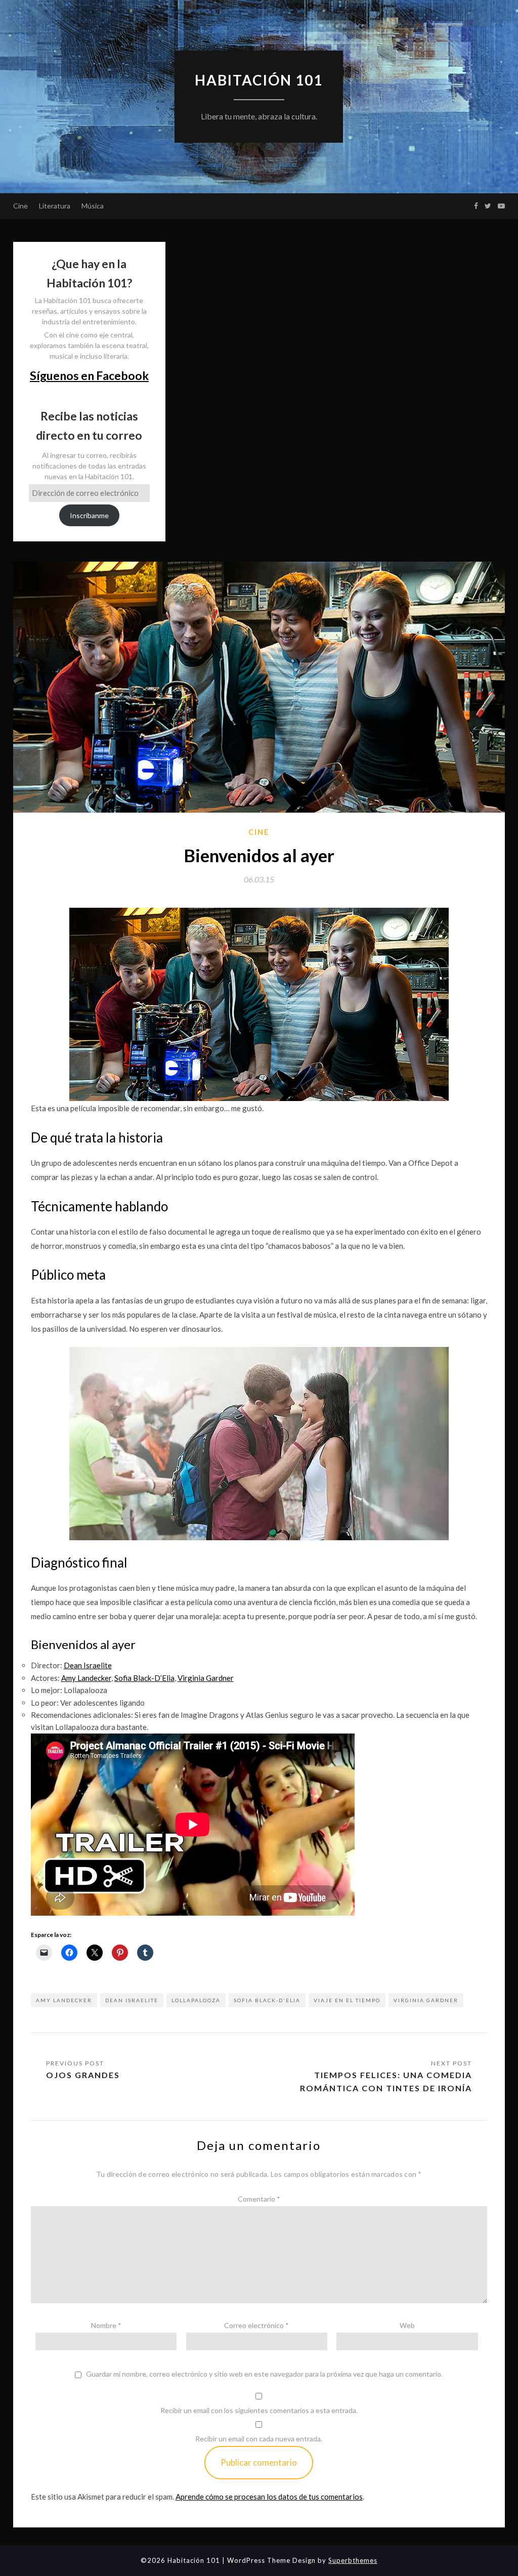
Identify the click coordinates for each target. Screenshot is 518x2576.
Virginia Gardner (426, 2000)
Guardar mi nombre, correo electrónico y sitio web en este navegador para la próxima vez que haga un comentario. (264, 2374)
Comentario (259, 2199)
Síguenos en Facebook (89, 375)
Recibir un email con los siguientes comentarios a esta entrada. (259, 2410)
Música (93, 206)
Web (407, 2325)
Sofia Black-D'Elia (267, 2000)
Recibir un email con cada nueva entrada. (259, 2439)
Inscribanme (89, 515)
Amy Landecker (64, 2000)
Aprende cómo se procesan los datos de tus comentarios (269, 2497)
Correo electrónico (256, 2325)
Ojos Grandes (83, 2075)
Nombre (106, 2325)
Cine (20, 206)
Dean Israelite (132, 2000)
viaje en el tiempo (347, 2000)
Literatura (55, 206)
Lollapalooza (196, 2000)
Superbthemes (353, 2560)
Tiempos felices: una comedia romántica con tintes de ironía (386, 2081)
